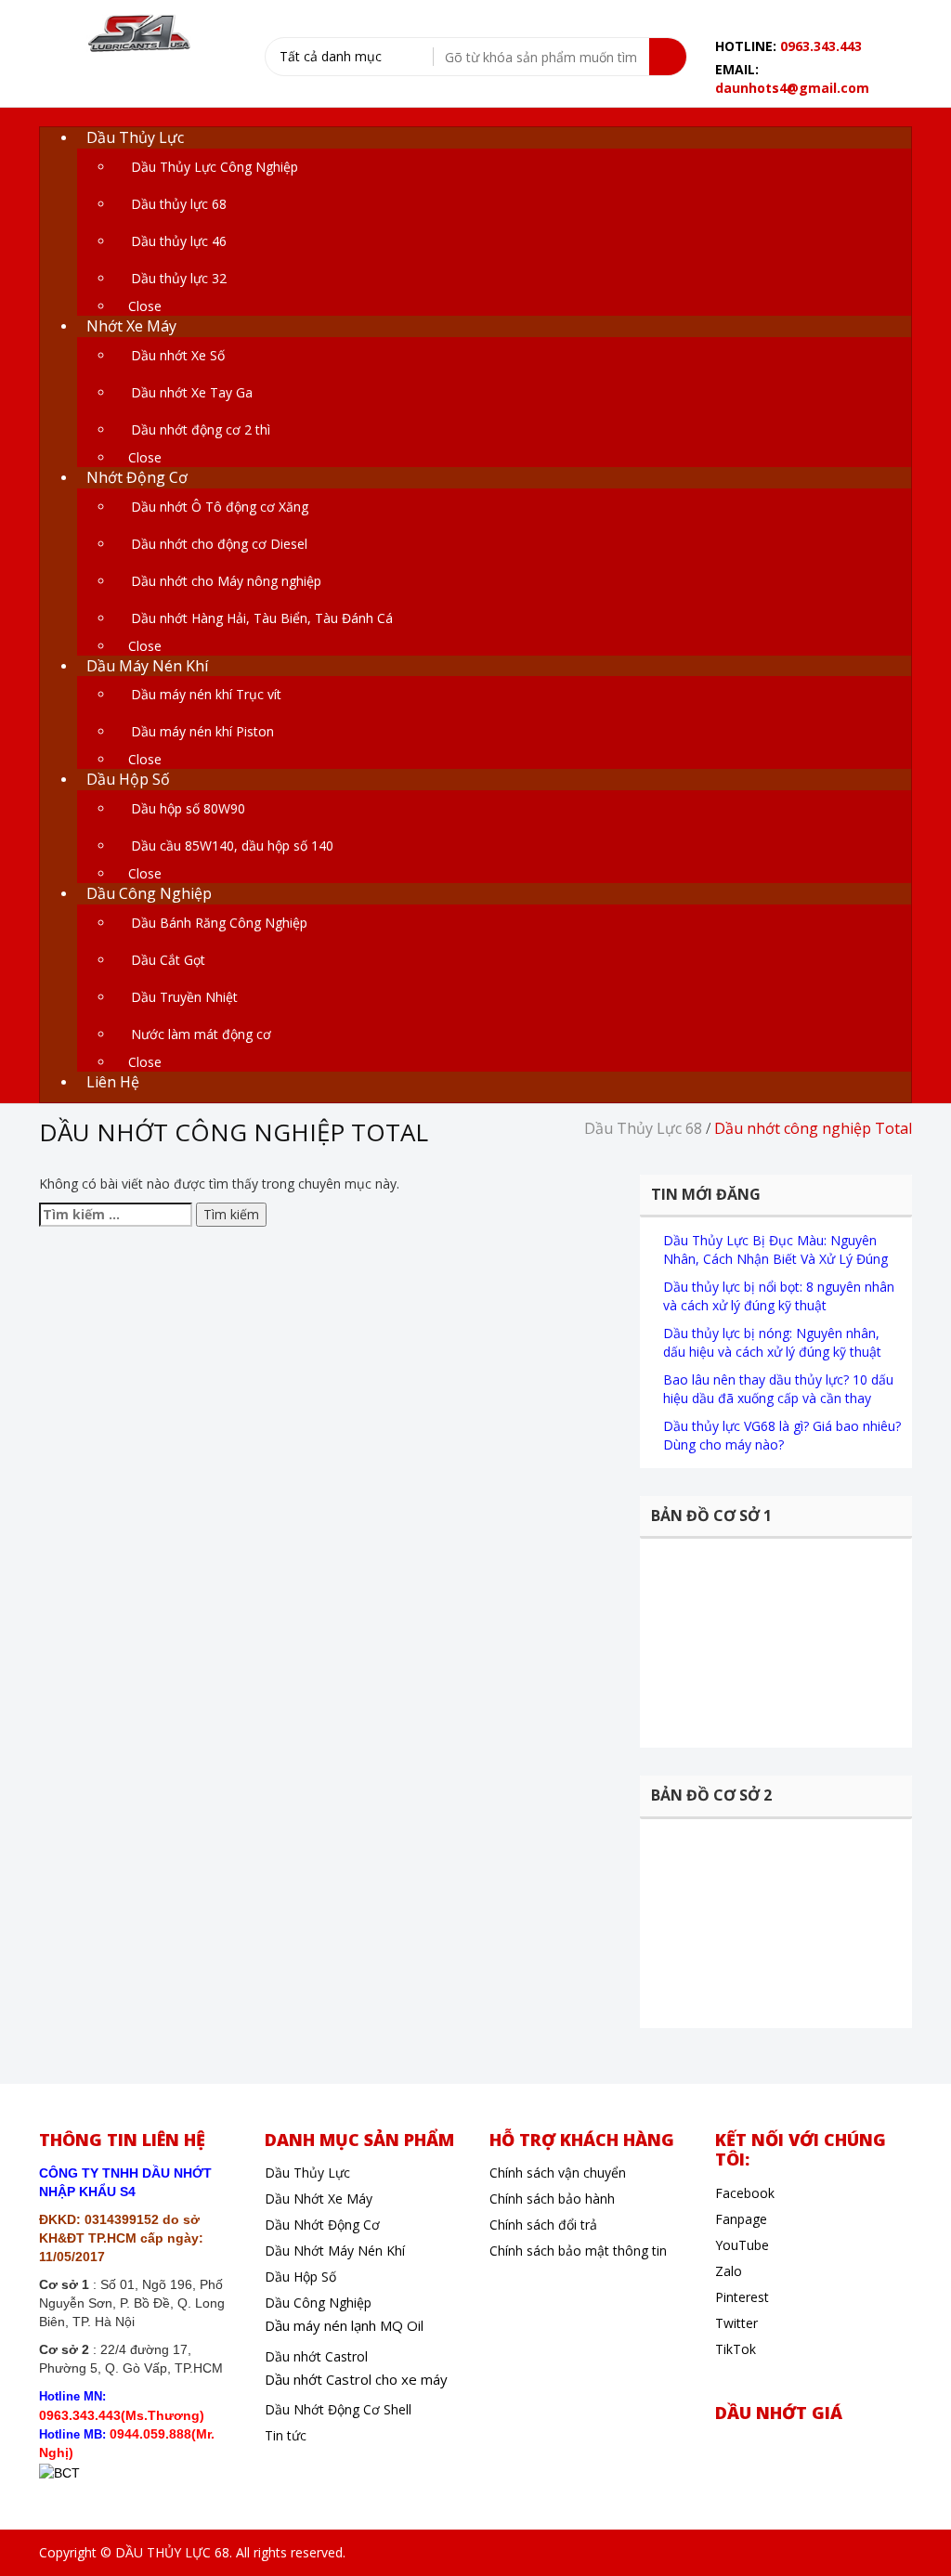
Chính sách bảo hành (552, 2199)
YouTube (742, 2245)
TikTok (736, 2349)
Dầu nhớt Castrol (316, 2356)
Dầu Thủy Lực (307, 2173)
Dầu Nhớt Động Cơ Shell (338, 2409)
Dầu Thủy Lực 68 (643, 1128)
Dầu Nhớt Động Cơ (322, 2225)
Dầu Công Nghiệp (318, 2303)
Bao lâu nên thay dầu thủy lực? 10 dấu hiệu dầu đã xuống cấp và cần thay (778, 1389)
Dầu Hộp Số (300, 2277)
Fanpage (741, 2219)
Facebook (745, 2193)
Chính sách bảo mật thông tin (578, 2251)
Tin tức (286, 2435)
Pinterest (742, 2297)
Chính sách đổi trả (543, 2225)
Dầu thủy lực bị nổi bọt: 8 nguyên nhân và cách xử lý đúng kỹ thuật (779, 1296)
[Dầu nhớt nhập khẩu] (137, 34)
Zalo (729, 2271)
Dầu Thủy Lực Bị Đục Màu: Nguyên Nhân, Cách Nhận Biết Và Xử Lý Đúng (775, 1249)
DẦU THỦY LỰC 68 (172, 2552)
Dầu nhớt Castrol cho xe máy (356, 2379)
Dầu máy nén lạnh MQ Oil (344, 2325)
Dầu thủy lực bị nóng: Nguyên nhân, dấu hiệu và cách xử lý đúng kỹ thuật (772, 1342)
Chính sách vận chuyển (558, 2173)
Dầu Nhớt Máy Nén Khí (335, 2251)
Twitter (736, 2323)
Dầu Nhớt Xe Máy (319, 2199)
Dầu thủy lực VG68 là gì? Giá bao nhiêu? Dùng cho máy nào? (782, 1435)
